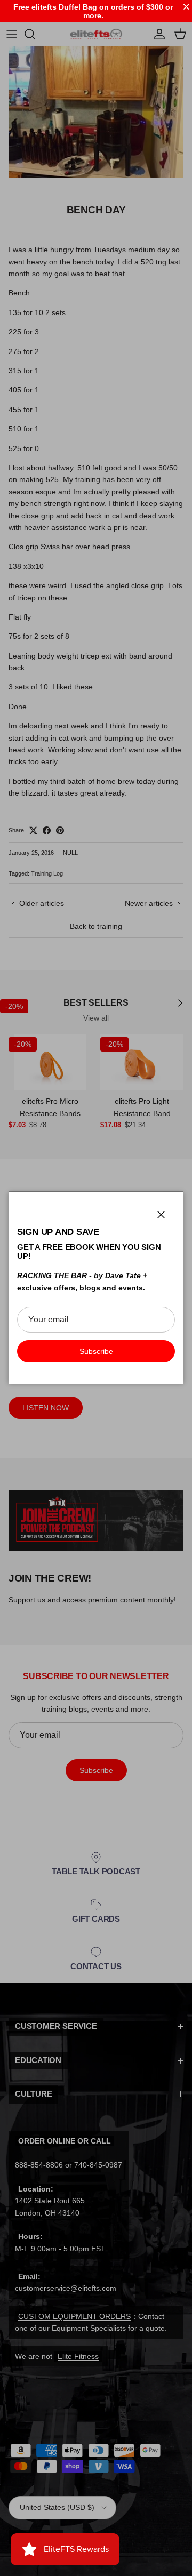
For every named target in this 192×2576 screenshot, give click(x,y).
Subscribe (96, 1351)
